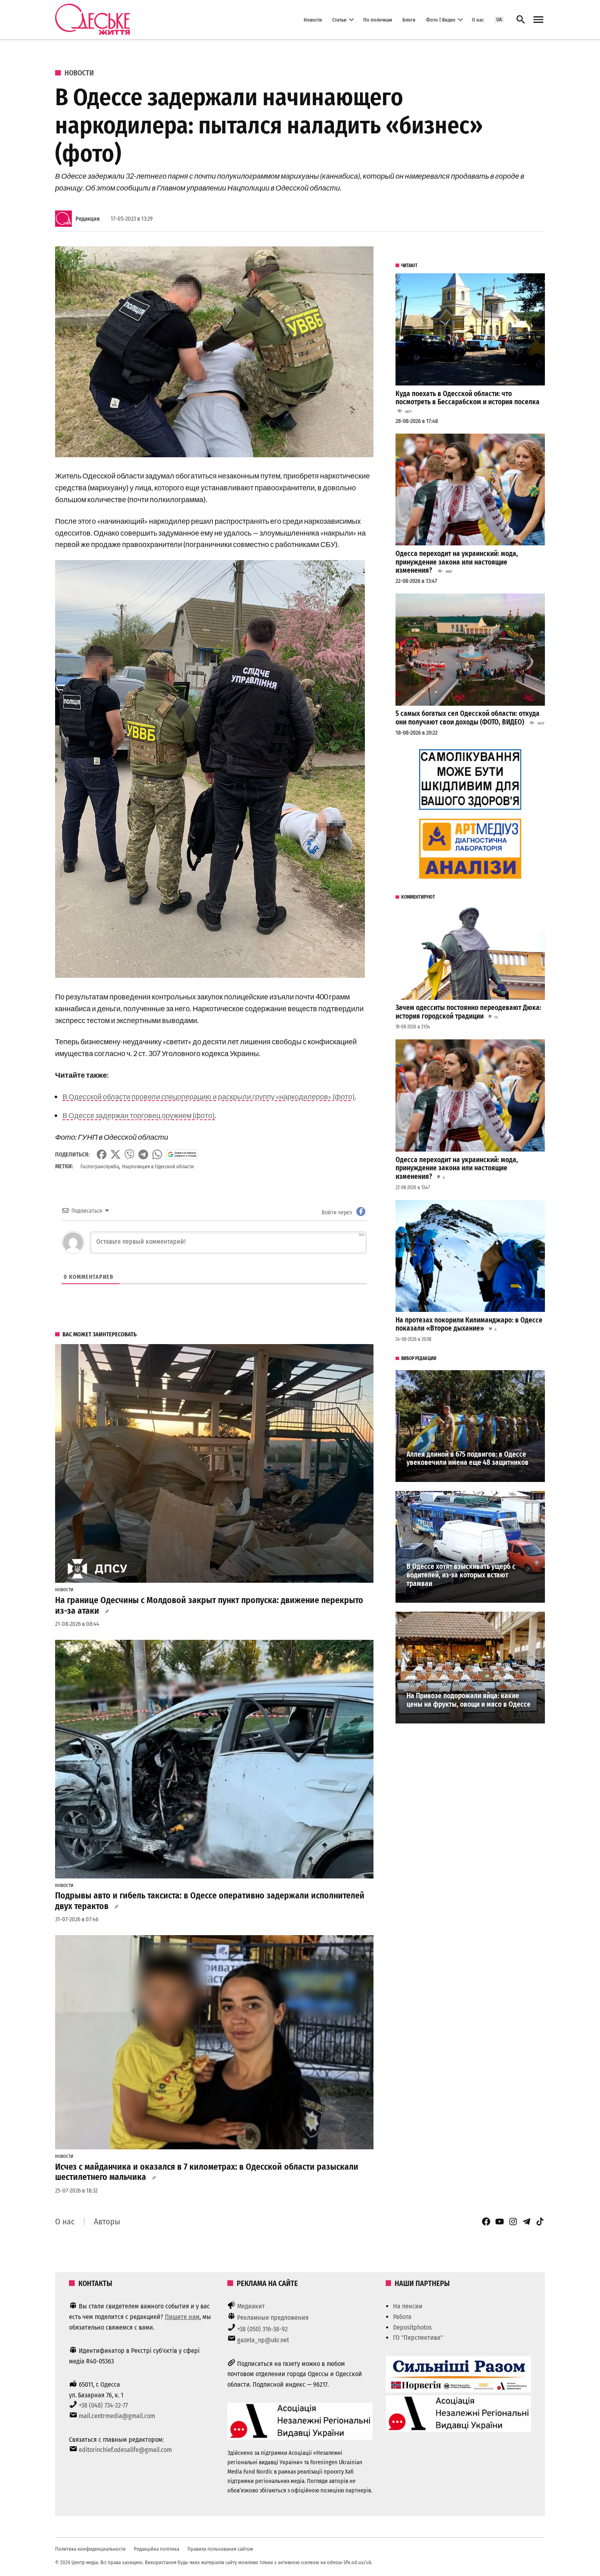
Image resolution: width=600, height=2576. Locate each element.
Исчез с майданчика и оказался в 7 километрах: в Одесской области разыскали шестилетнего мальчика (207, 2172)
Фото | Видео (441, 19)
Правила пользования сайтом (220, 2549)
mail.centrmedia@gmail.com (117, 2416)
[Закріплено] (538, 20)
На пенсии (408, 2306)
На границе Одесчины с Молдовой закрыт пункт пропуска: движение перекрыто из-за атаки (209, 1606)
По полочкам (378, 19)
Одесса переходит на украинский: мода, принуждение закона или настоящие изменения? (457, 562)
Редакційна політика (157, 2549)
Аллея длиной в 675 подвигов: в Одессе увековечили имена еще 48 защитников (468, 1459)
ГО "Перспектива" (418, 2338)
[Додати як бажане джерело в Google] (182, 1154)
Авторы (107, 2222)
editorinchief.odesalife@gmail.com (125, 2450)
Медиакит (251, 2306)
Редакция (88, 219)
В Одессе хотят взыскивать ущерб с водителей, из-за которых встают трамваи (461, 1575)
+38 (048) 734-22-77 (103, 2405)
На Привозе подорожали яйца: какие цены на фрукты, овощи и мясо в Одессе (469, 1700)
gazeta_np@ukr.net (263, 2340)
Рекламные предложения (273, 2318)
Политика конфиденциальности (90, 2549)
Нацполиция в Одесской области (158, 1166)
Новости (313, 19)
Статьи (339, 19)
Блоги (409, 19)
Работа (402, 2317)
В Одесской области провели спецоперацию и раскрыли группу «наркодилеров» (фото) (209, 1096)
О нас (478, 19)
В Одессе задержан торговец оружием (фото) (139, 1115)
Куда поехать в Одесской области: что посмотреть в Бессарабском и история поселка (468, 398)
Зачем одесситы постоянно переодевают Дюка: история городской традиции (468, 1012)
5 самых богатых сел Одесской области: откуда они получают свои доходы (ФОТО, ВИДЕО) (468, 718)
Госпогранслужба (100, 1166)
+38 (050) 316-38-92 (262, 2329)
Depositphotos (412, 2327)
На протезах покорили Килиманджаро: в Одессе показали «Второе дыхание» (469, 1325)
